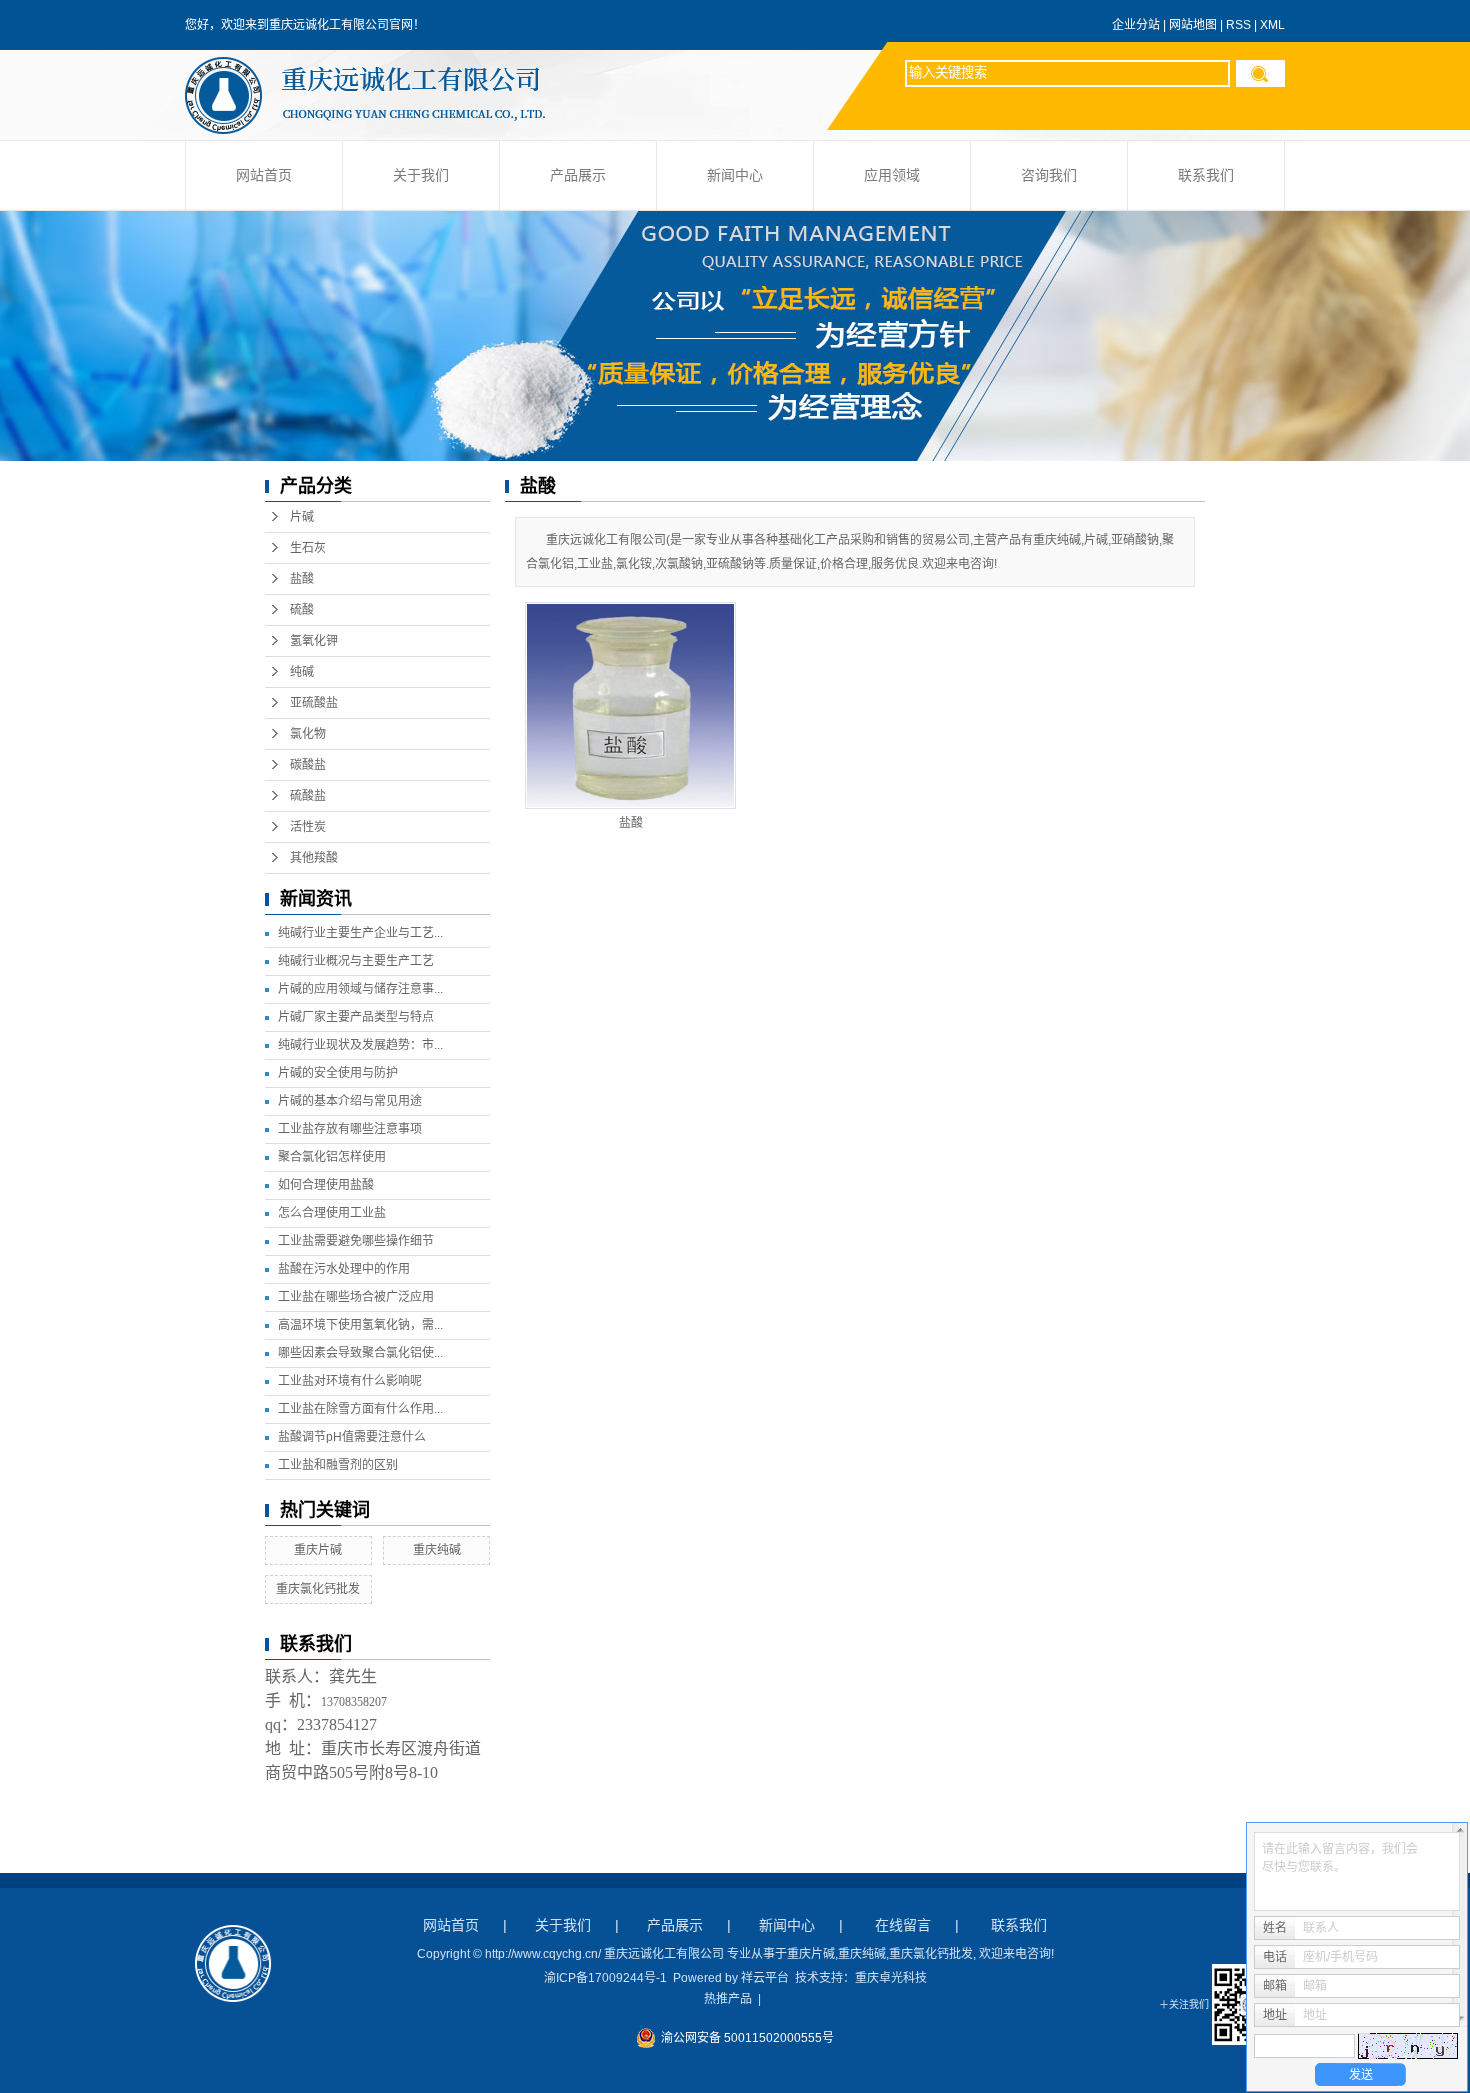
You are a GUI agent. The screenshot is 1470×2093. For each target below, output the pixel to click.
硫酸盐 (308, 796)
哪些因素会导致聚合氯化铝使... (360, 1353)
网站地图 (1193, 25)
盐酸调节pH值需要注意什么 (352, 1437)
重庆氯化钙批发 (318, 1589)
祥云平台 (765, 1978)
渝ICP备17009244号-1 (605, 1978)
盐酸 (302, 579)
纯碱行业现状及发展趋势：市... (360, 1045)
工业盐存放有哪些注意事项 (350, 1129)
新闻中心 (735, 175)
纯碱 (302, 672)
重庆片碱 (318, 1550)
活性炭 (308, 827)
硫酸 (302, 610)
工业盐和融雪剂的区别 (338, 1465)
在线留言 (903, 1925)
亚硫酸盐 (314, 703)
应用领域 (892, 175)
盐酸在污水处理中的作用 (344, 1269)
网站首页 (264, 175)
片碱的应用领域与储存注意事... (360, 989)
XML (1272, 25)
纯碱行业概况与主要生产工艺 (356, 961)
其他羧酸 (314, 858)
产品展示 (578, 175)
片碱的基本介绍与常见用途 (350, 1101)
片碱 (302, 517)
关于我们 (421, 175)
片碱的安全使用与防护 (338, 1073)
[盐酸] (630, 705)
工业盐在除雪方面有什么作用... (360, 1409)
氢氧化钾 (314, 641)
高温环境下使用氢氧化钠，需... (360, 1325)
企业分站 (1136, 25)
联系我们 (1206, 175)
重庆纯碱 (437, 1550)
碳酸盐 (308, 765)
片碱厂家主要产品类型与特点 (356, 1017)
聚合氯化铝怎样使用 (332, 1157)
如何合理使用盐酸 (326, 1185)
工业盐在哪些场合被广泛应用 (356, 1297)
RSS (1238, 25)
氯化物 (308, 734)
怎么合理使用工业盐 (332, 1213)
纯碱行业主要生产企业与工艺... (360, 933)
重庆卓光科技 (891, 1978)
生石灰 (308, 548)
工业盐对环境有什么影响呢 (350, 1381)
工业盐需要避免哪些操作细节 (356, 1241)
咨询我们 (1049, 175)
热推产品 (728, 1999)
